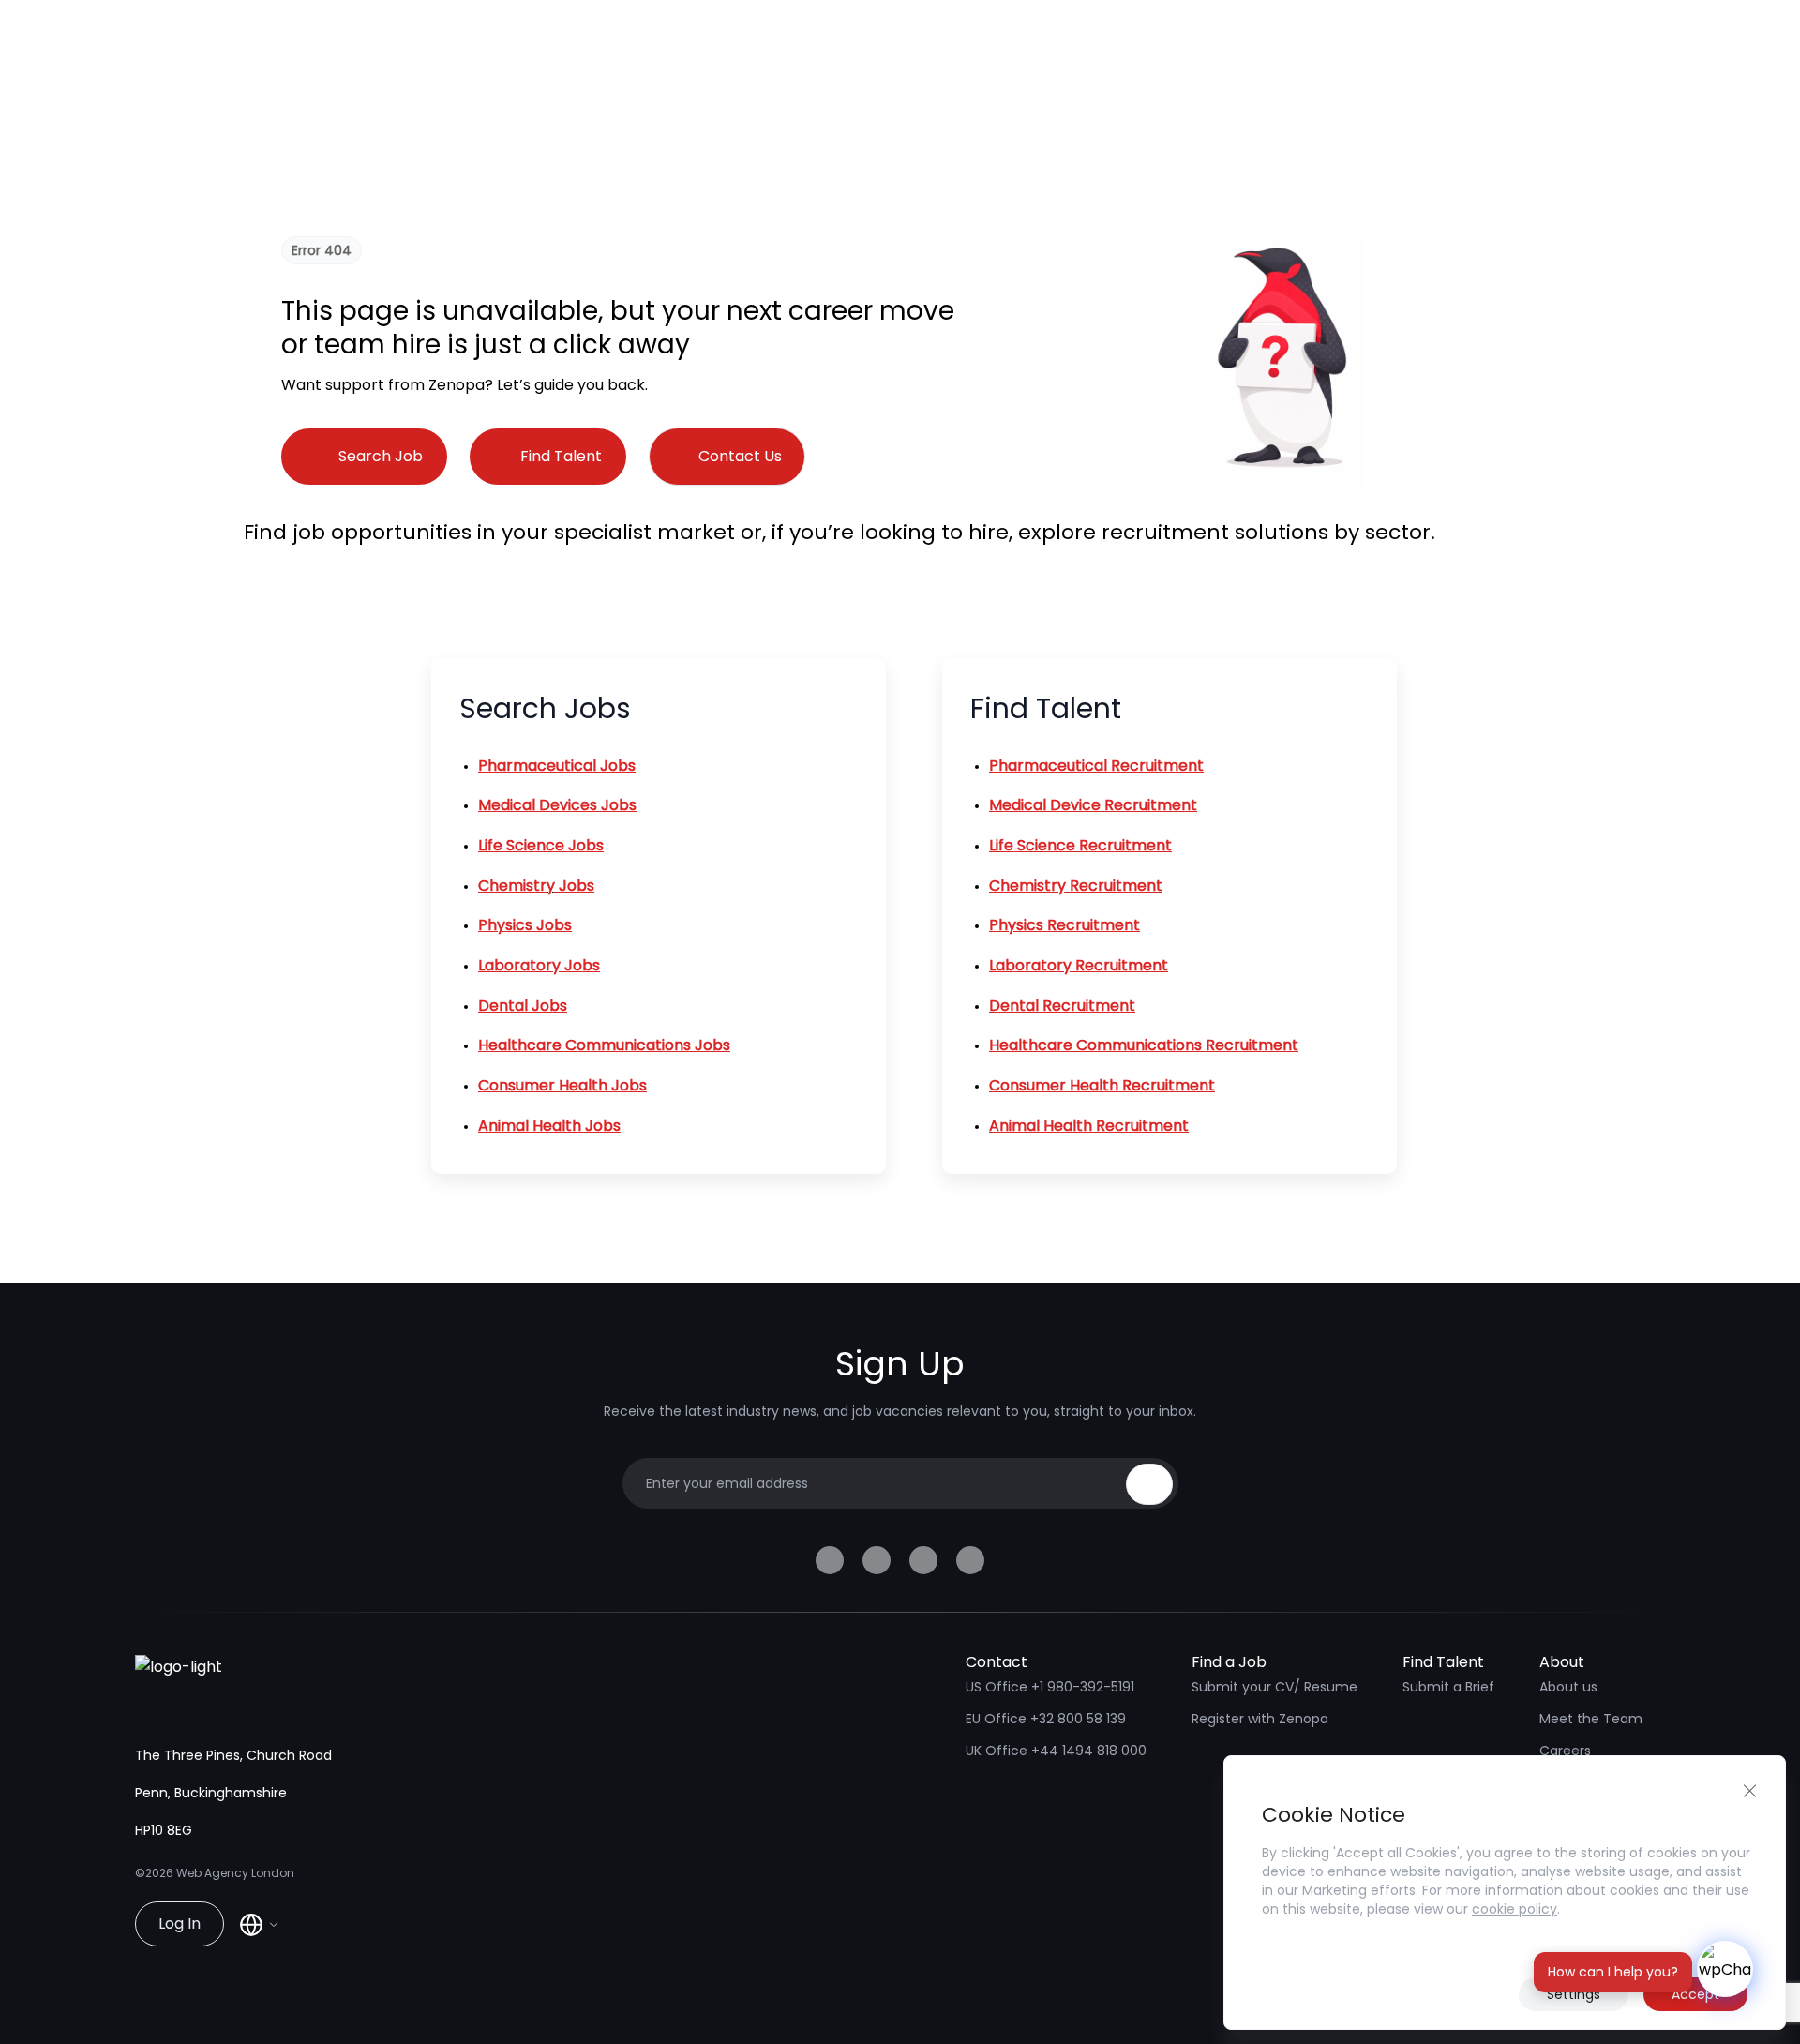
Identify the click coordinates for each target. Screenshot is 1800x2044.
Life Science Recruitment (1080, 845)
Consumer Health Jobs (562, 1085)
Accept (1695, 1994)
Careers (1565, 1751)
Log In (180, 1924)
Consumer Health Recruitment (1102, 1085)
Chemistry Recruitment (1076, 886)
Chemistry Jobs (536, 886)
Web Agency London (235, 1873)
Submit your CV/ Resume (1275, 1687)
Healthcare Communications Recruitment (1144, 1045)
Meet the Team (1591, 1719)
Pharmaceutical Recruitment (1096, 766)
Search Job (381, 456)
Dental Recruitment (1062, 1006)
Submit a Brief (1448, 1687)
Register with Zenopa (1260, 1719)
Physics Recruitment (1065, 925)
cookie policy (1515, 1909)
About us (1568, 1687)
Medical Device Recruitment (1093, 805)
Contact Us (740, 456)
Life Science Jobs (541, 845)
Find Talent (561, 456)
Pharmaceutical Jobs (557, 766)
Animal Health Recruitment (1089, 1126)
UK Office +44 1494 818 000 (1056, 1751)
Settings (1574, 1994)
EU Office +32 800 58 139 (1046, 1719)
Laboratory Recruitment (1079, 965)
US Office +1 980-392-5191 (1050, 1687)
